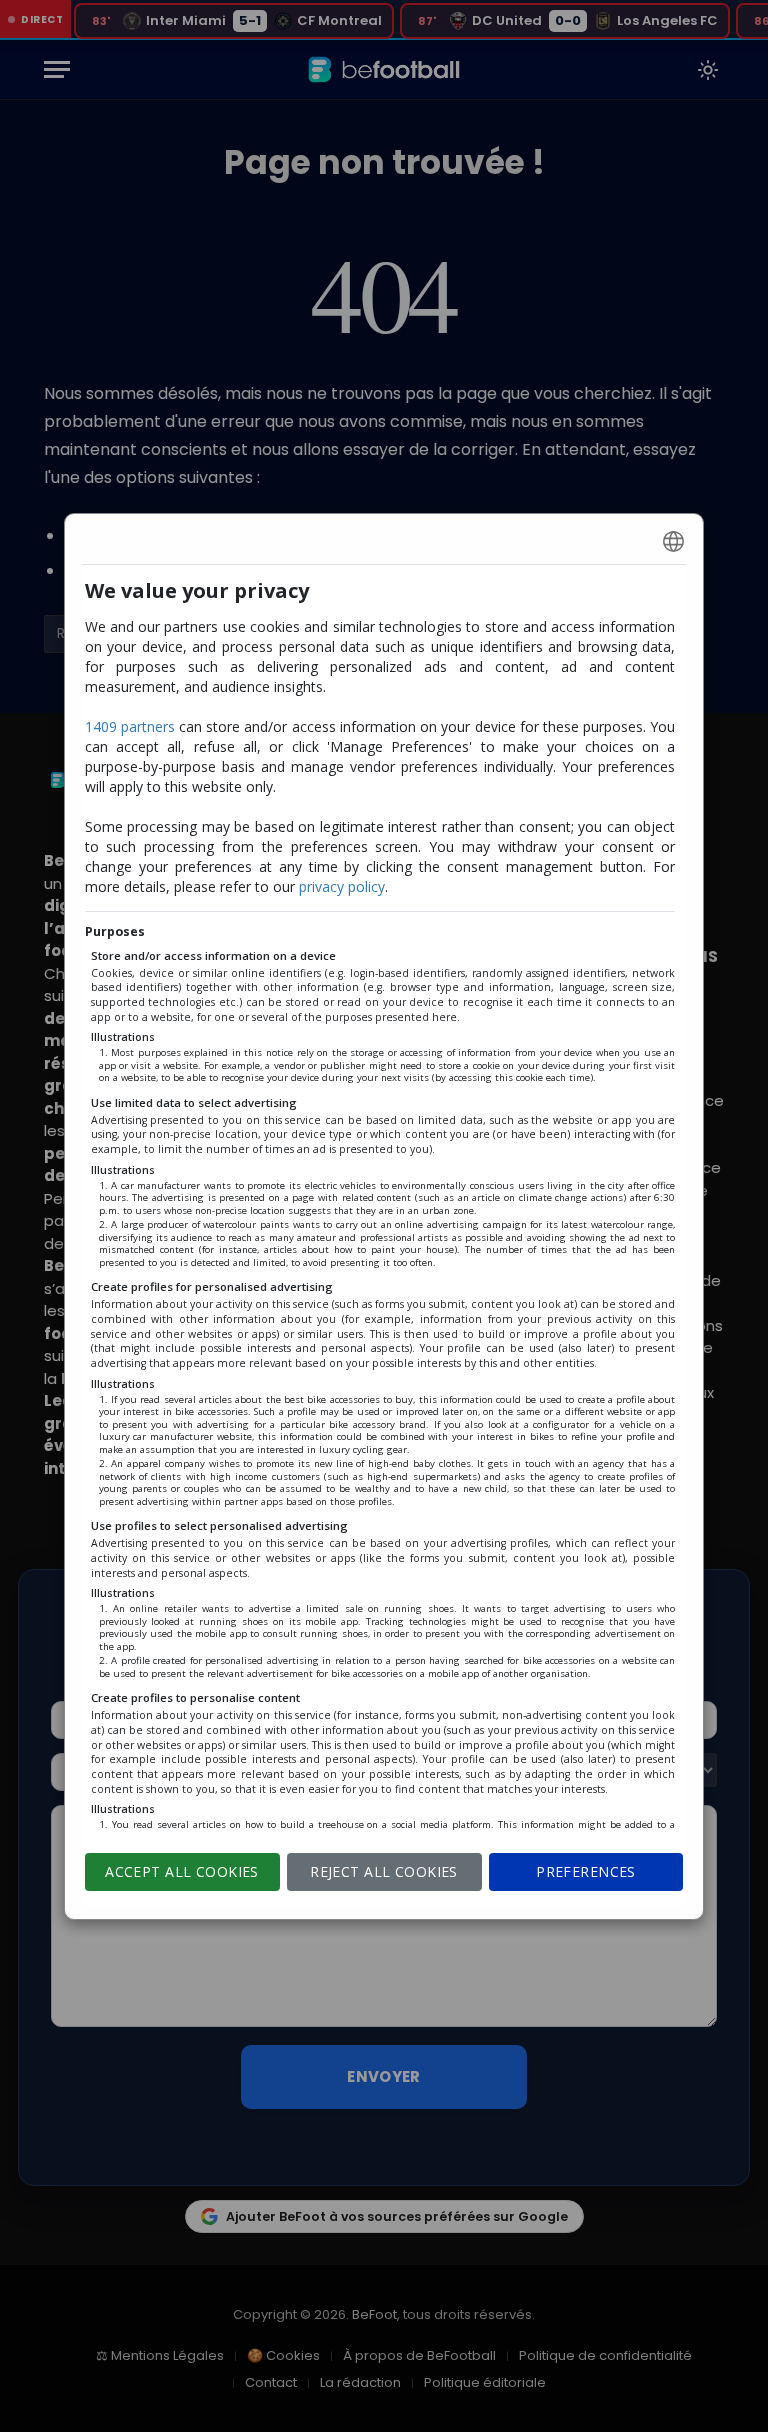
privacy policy (342, 886)
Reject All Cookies (384, 1871)
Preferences (586, 1871)
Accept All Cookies (182, 1871)
